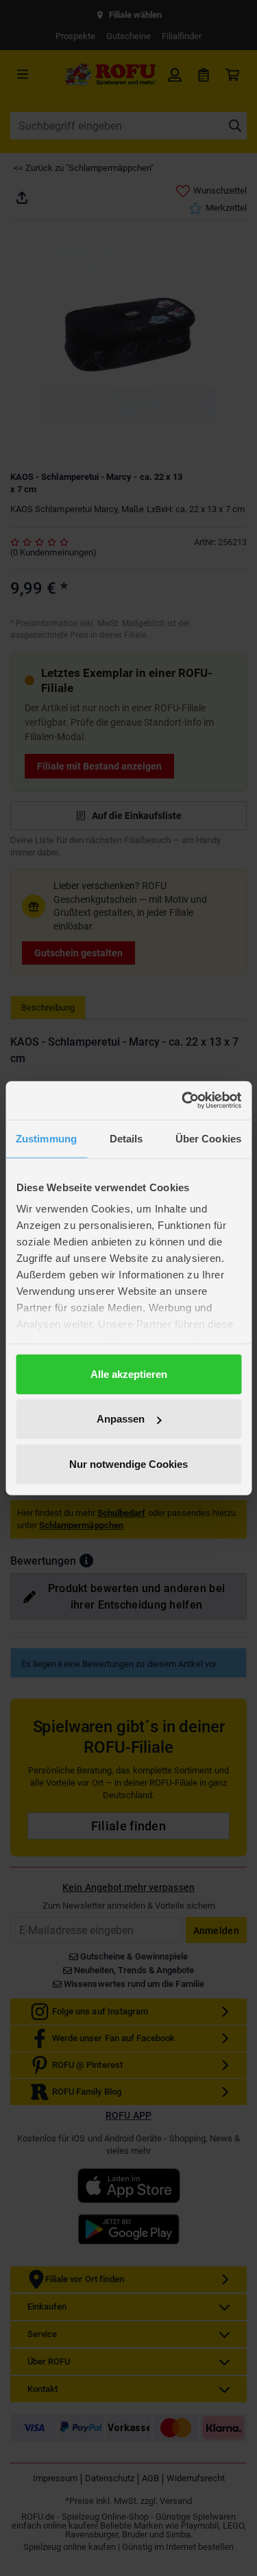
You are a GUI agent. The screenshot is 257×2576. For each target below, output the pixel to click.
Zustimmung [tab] (46, 1138)
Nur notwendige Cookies (128, 1463)
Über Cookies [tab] (208, 1138)
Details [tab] (126, 1138)
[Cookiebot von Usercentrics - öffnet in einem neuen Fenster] (183, 1101)
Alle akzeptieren (129, 1373)
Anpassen (121, 1419)
